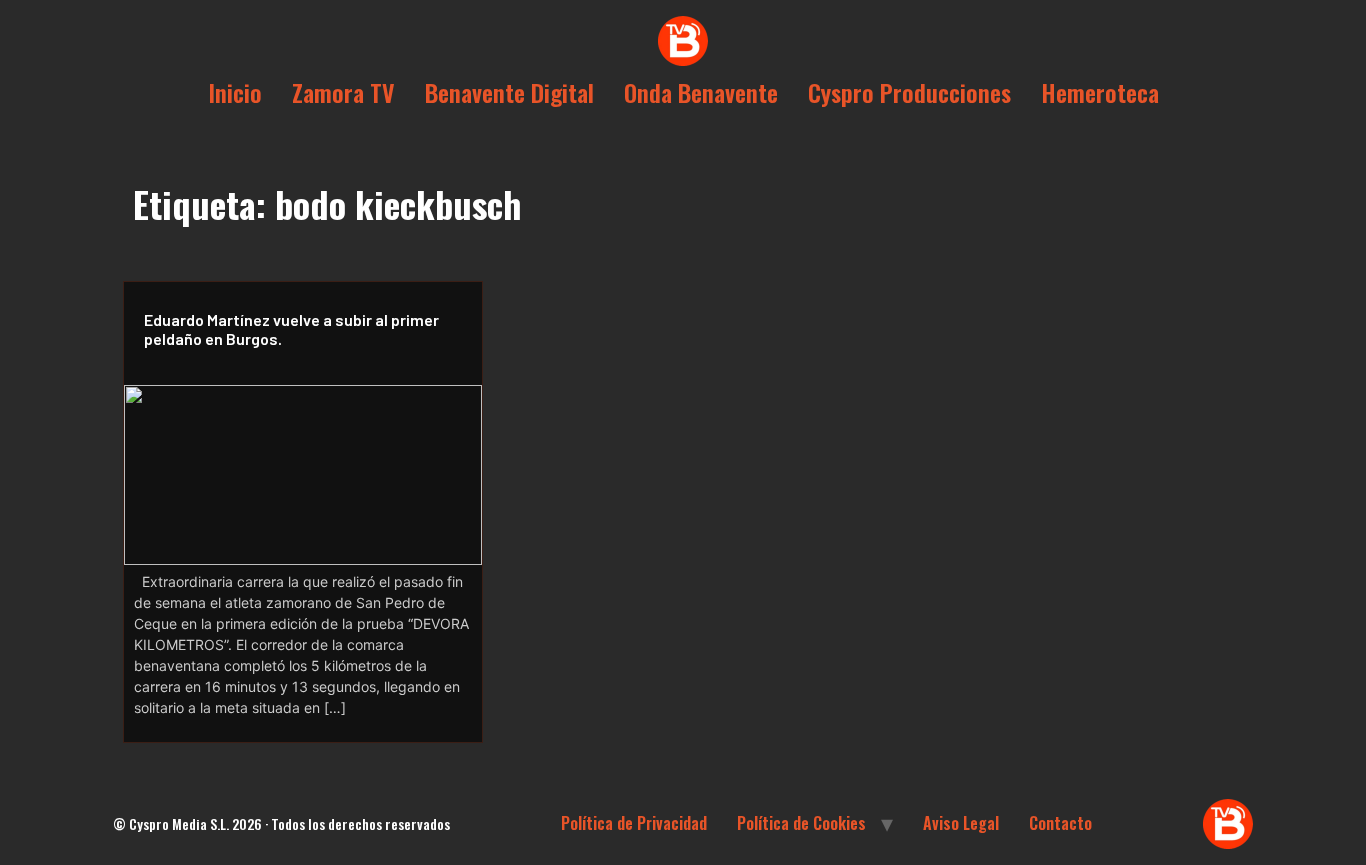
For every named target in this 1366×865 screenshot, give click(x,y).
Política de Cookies (801, 823)
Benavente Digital (509, 92)
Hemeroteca (1100, 92)
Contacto (1060, 823)
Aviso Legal (961, 823)
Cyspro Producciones (909, 92)
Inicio (235, 92)
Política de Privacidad (634, 823)
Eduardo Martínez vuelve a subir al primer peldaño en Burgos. (291, 329)
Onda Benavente (701, 92)
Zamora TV (343, 92)
